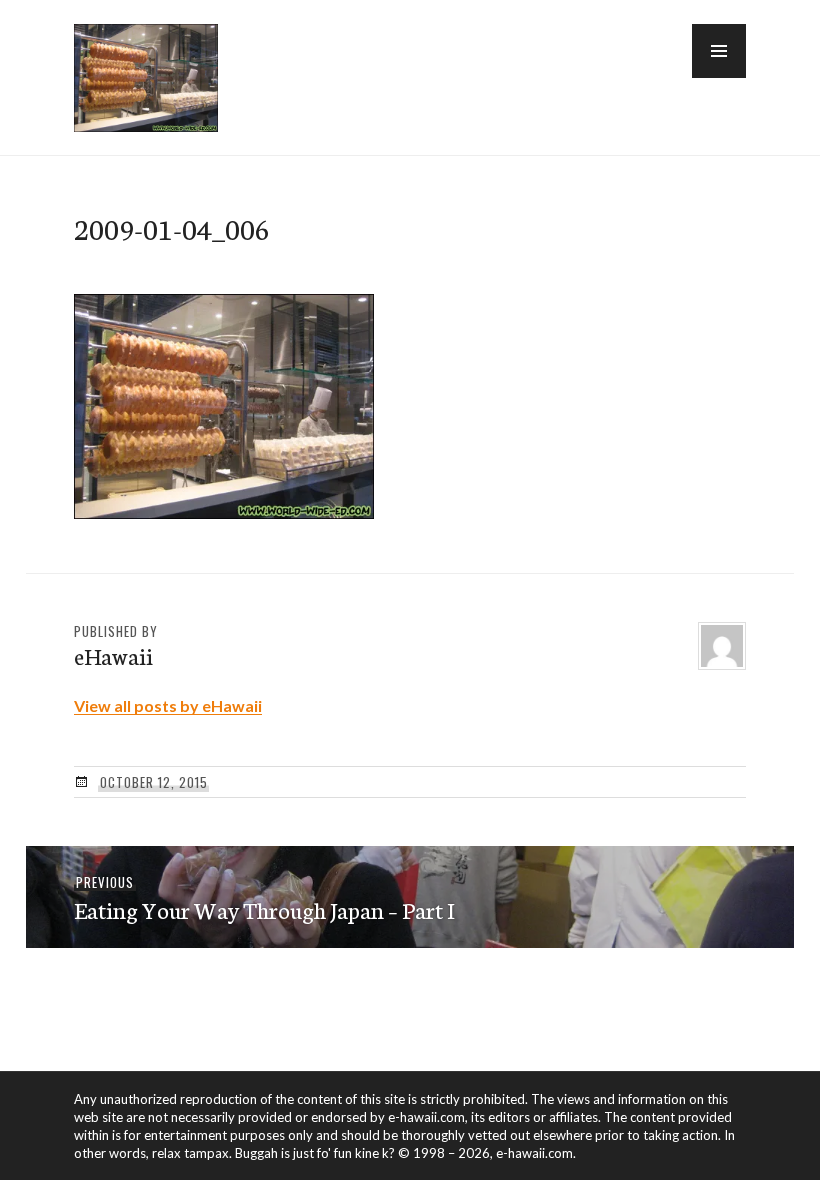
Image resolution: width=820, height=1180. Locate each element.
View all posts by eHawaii (168, 705)
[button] (719, 51)
